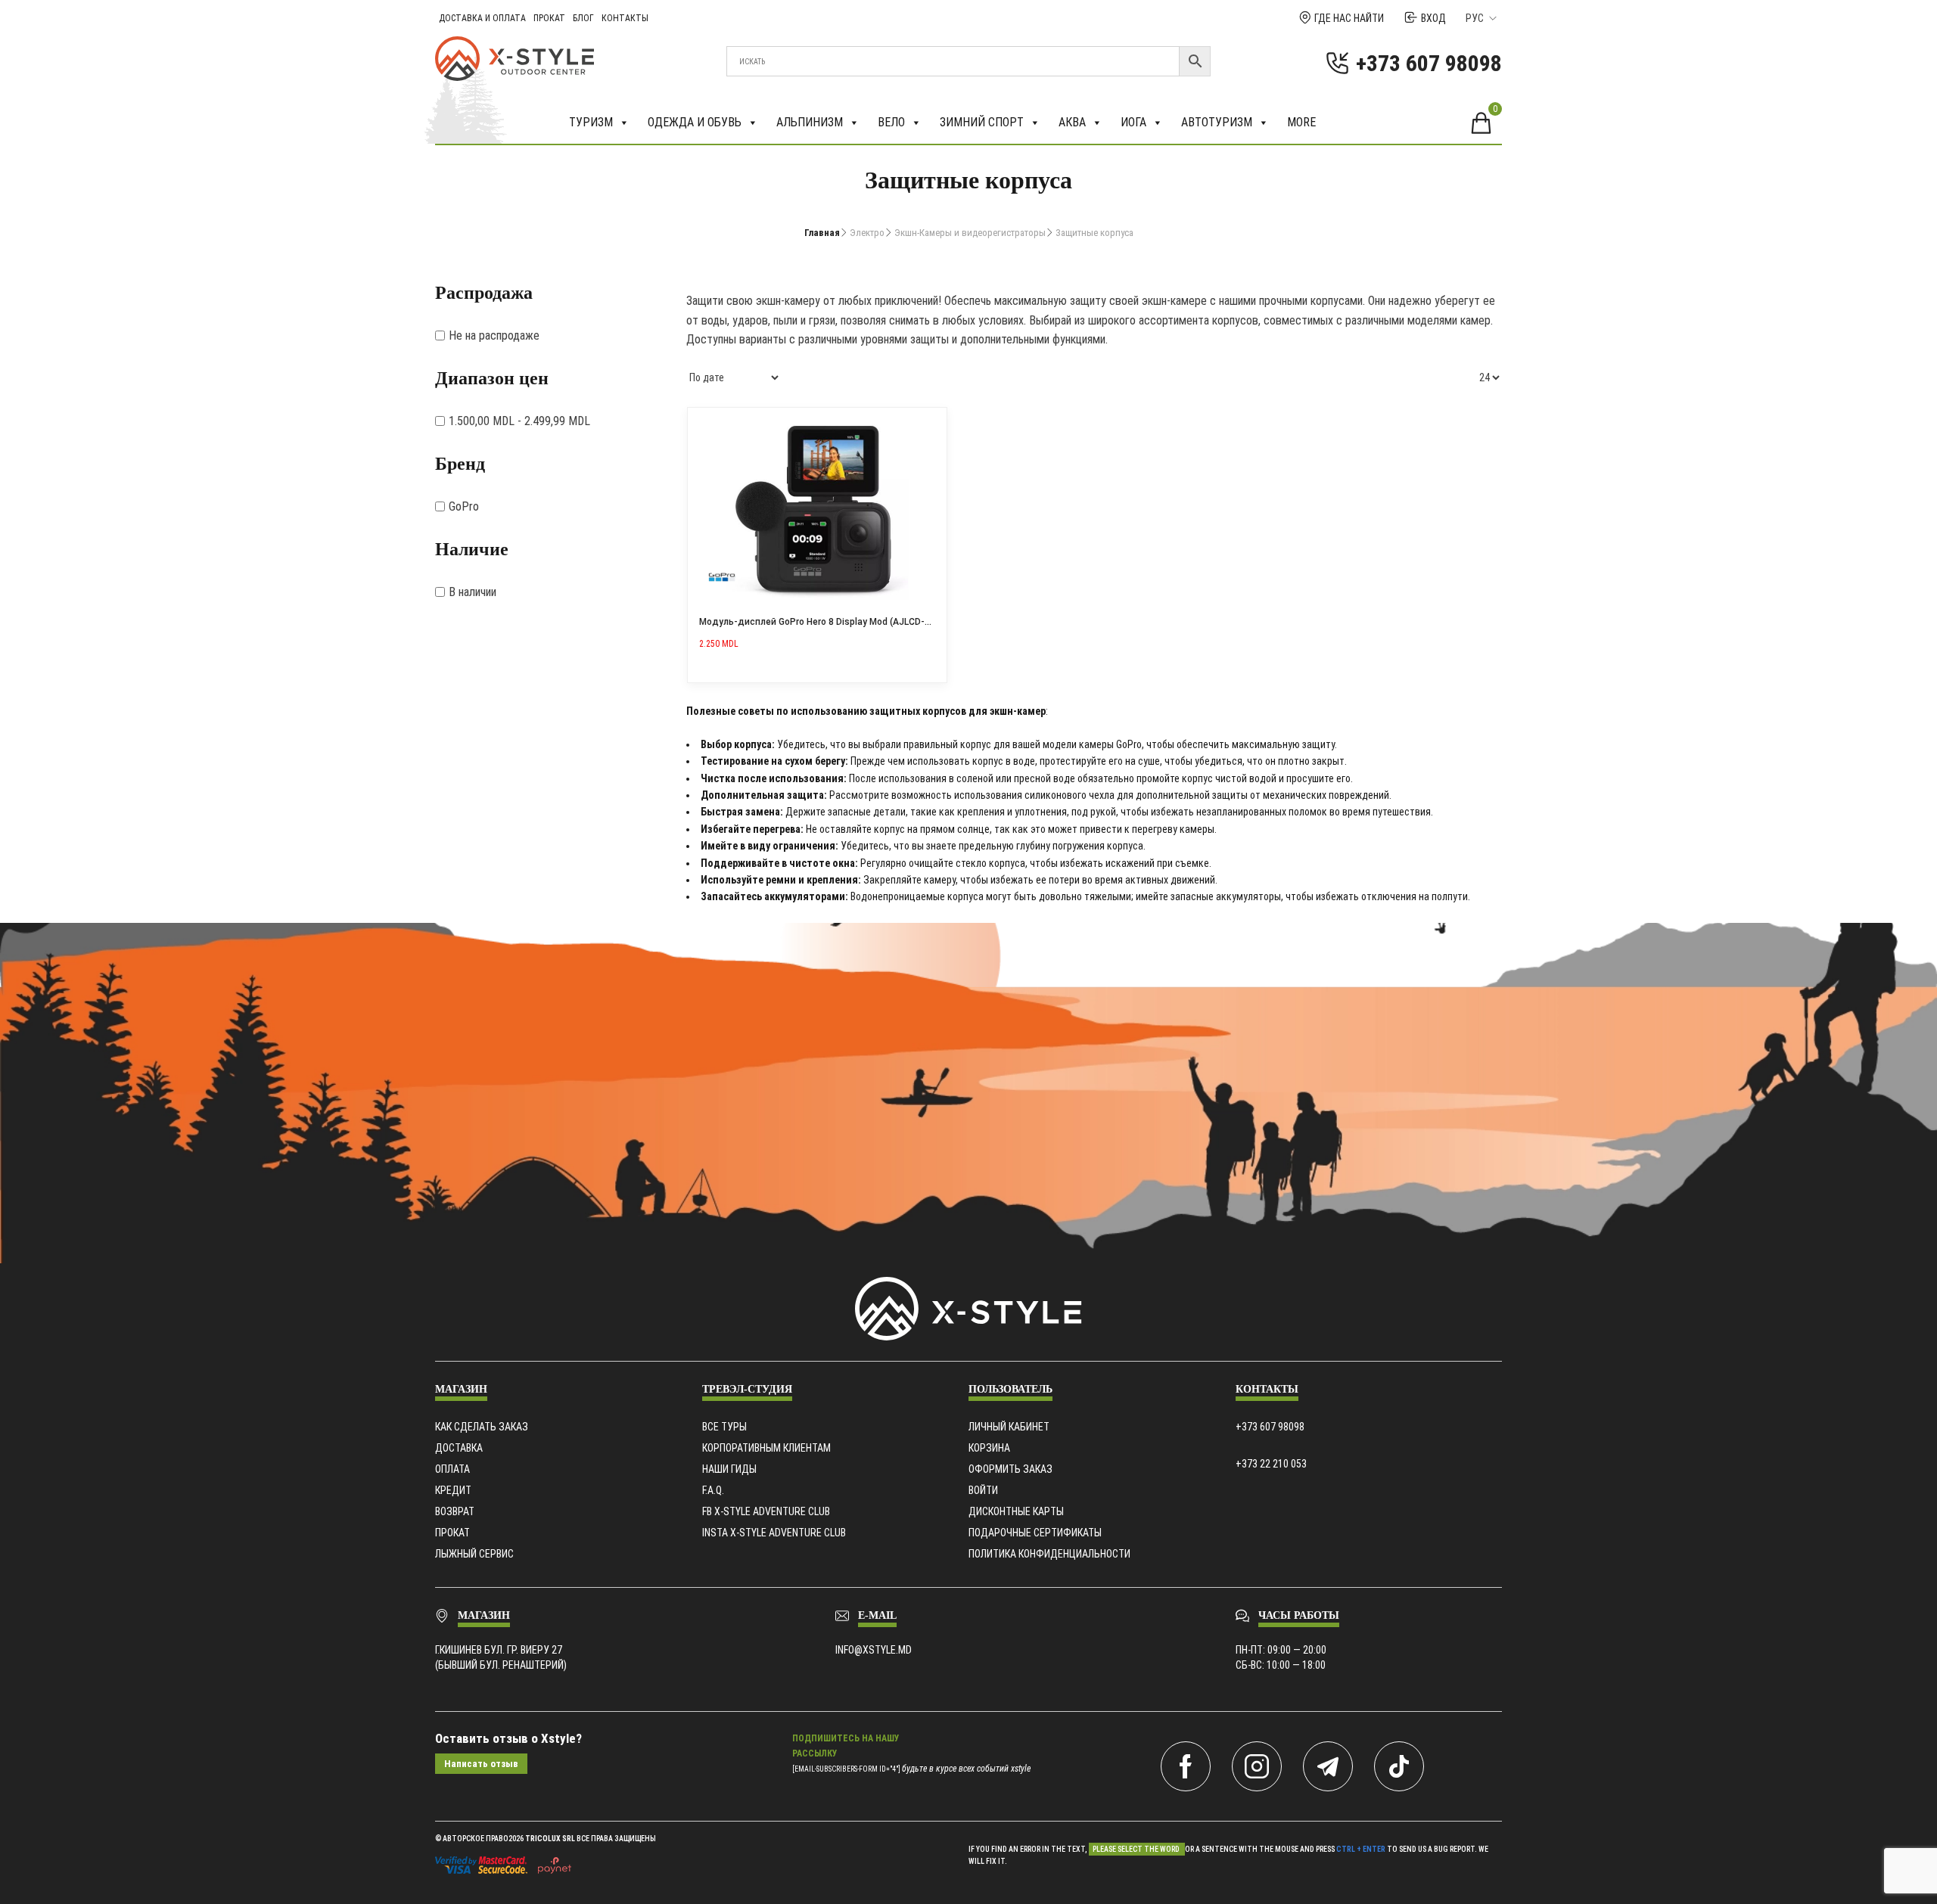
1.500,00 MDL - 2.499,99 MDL (519, 421)
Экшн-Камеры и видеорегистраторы (970, 233)
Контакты (625, 18)
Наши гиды (729, 1469)
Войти (983, 1490)
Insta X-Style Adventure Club (774, 1533)
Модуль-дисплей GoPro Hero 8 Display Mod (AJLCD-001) (821, 622)
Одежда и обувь (695, 122)
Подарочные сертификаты (1035, 1533)
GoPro (464, 506)
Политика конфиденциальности (1049, 1554)
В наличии (473, 592)
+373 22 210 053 (1271, 1464)
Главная (822, 233)
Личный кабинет (1009, 1427)
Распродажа (484, 293)
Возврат (455, 1511)
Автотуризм (1217, 122)
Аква (1072, 122)
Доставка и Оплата (482, 18)
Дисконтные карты (1016, 1511)
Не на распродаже (494, 335)
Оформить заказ (1010, 1469)
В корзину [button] (930, 424)
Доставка (459, 1448)
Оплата (452, 1469)
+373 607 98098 (1270, 1427)
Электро (867, 233)
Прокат (549, 18)
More (1301, 122)
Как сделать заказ (482, 1427)
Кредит (453, 1490)
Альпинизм (810, 122)
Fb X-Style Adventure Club (766, 1511)
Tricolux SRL (550, 1839)
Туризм (591, 122)
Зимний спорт (982, 122)
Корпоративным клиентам (766, 1448)
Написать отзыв (481, 1764)
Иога (1133, 122)
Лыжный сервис (474, 1554)
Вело (891, 122)
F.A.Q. (713, 1490)
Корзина (989, 1448)
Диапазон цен (492, 378)
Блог (583, 18)
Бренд (460, 464)
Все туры (724, 1427)
